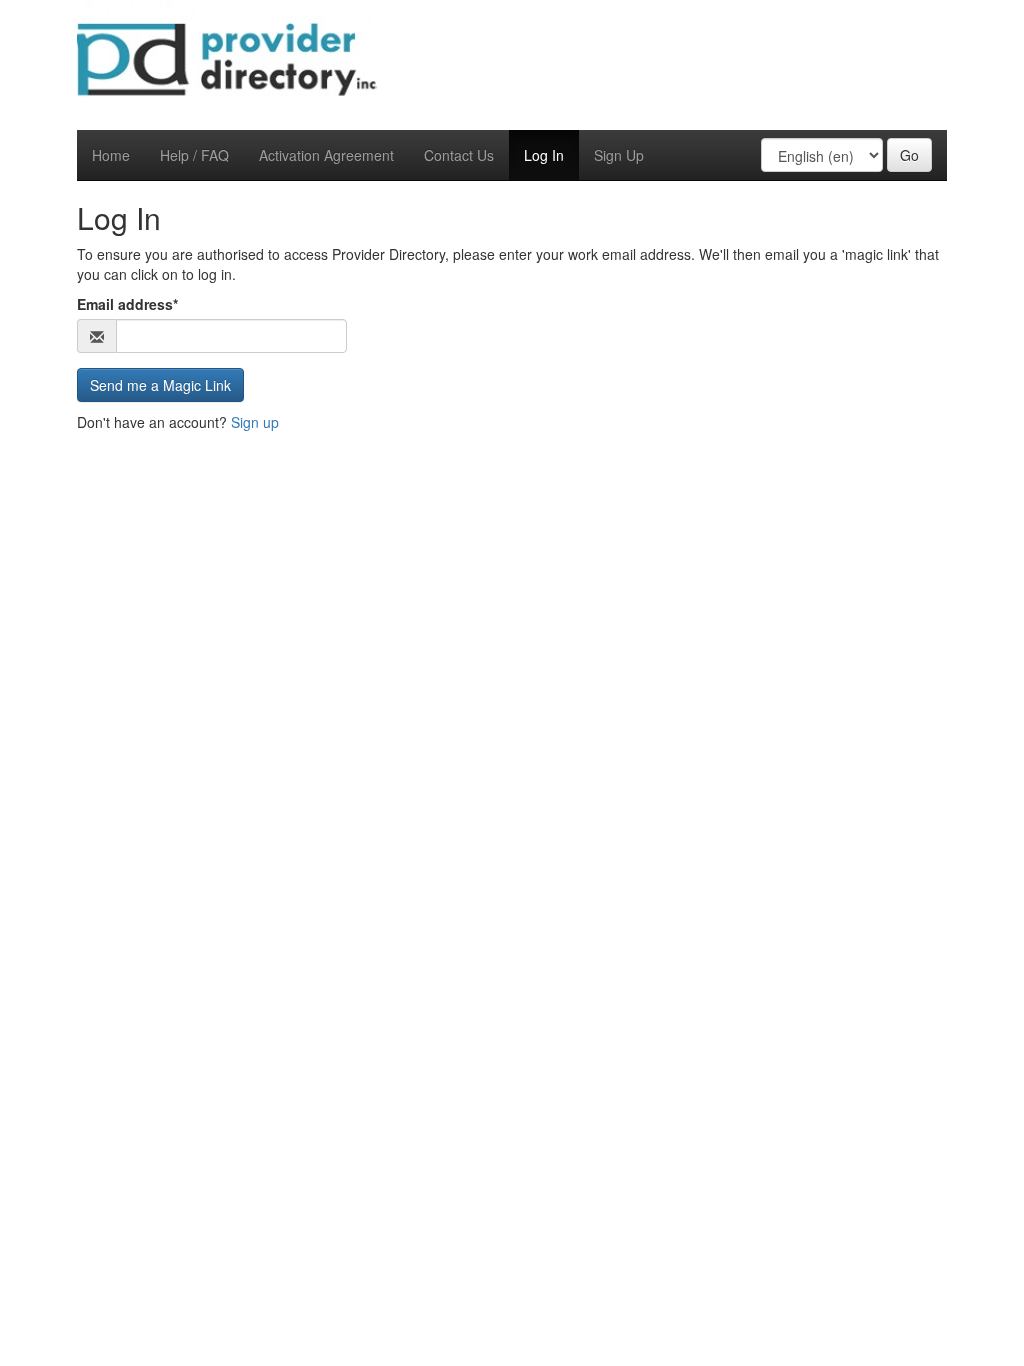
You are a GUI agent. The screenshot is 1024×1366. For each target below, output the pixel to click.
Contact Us (459, 155)
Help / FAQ (194, 155)
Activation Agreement (326, 155)
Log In (544, 155)
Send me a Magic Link (160, 385)
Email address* (127, 304)
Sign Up (619, 155)
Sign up (255, 422)
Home (111, 155)
